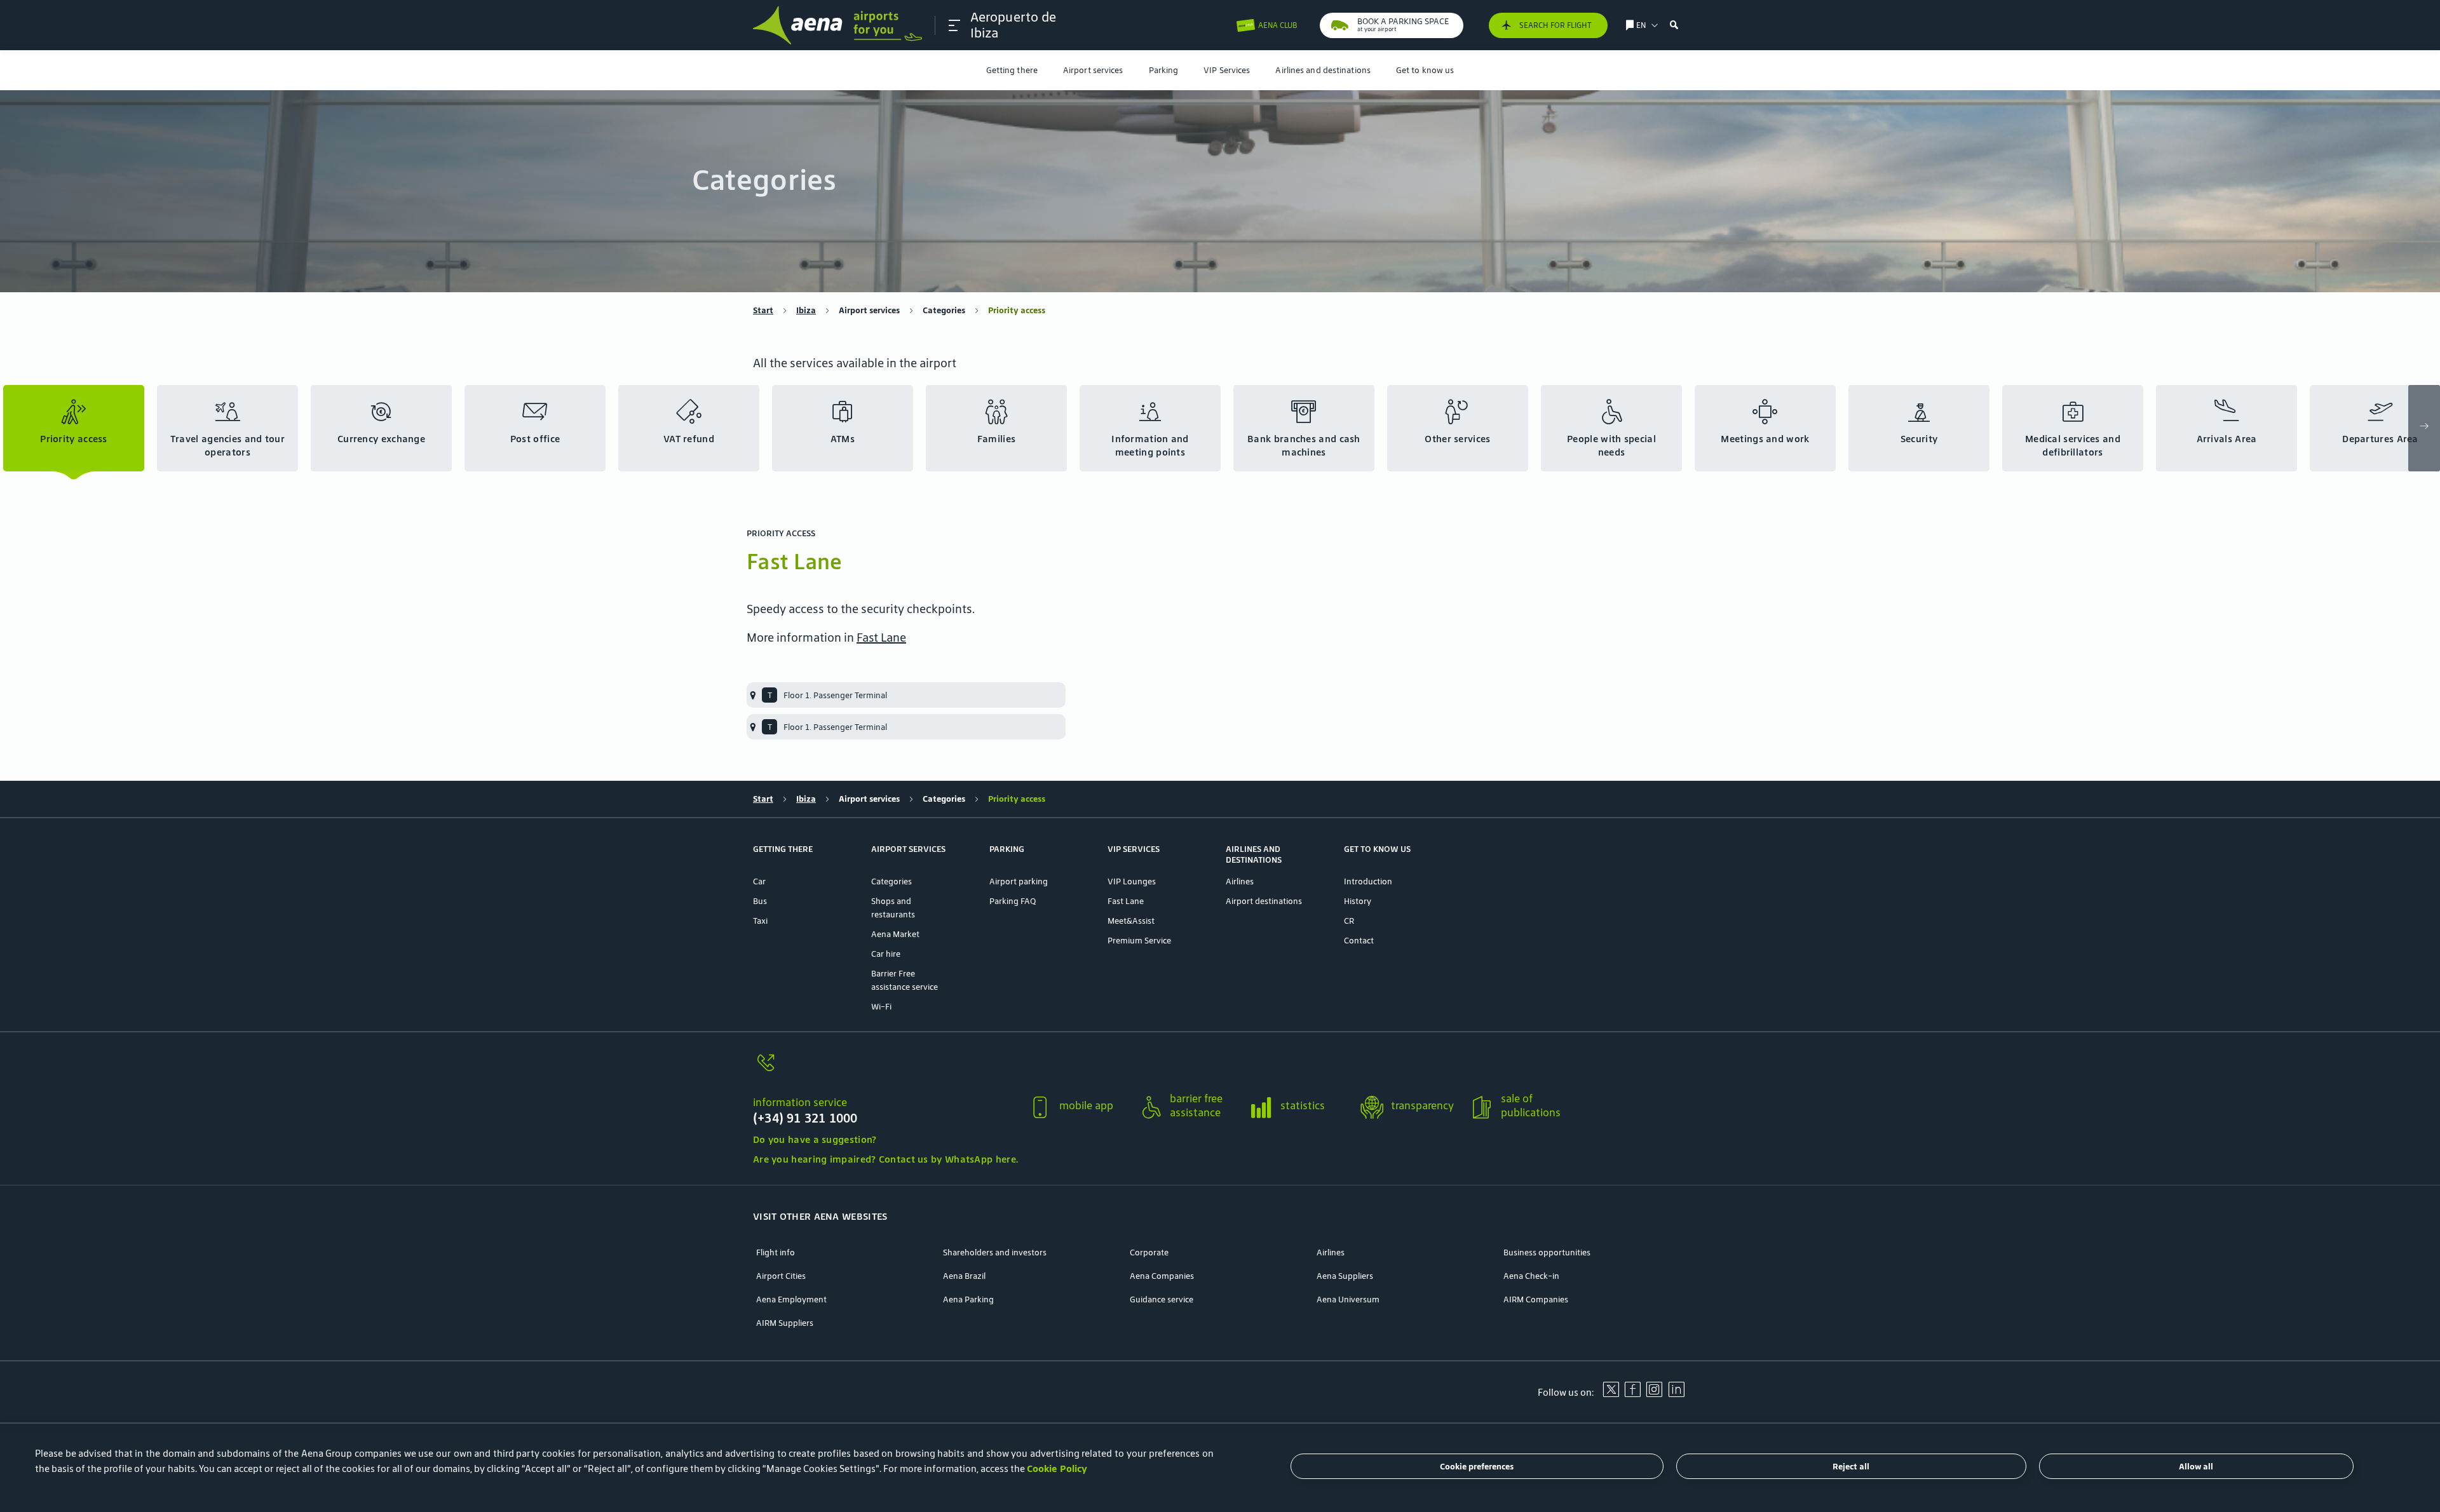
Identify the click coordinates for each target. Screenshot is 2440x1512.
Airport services (1093, 70)
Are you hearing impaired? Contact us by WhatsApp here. (885, 1159)
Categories (944, 310)
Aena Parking (968, 1299)
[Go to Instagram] (1654, 1394)
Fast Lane (881, 637)
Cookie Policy (1057, 1468)
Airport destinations (1264, 901)
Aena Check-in (1531, 1276)
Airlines (1240, 881)
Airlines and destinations (1323, 70)
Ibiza (806, 310)
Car (759, 881)
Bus (760, 901)
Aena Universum (1348, 1299)
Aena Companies (1162, 1276)
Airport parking (1019, 881)
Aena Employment (791, 1299)
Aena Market (895, 934)
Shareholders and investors (995, 1252)
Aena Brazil (964, 1276)
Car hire (886, 954)
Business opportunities (1547, 1252)
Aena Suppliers (1345, 1276)
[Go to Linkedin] (1676, 1394)
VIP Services (1227, 70)
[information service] (885, 1070)
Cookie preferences (1477, 1467)
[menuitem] (1012, 70)
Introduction (1368, 881)
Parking (1164, 70)
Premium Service (1139, 941)
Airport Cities (781, 1276)
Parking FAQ (1013, 901)
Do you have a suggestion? (815, 1139)
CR (1349, 921)
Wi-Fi (881, 1007)
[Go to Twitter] (1611, 1394)
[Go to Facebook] (1632, 1394)
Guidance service (1162, 1299)
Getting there (1012, 70)
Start (763, 310)
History (1358, 901)
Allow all (2196, 1467)
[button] (954, 25)
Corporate (1149, 1252)
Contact (1359, 941)
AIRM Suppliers (785, 1323)
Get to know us (1425, 70)
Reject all (1851, 1467)
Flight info (776, 1252)
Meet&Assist (1131, 921)
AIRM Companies (1536, 1299)
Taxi (760, 921)
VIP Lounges (1132, 881)
